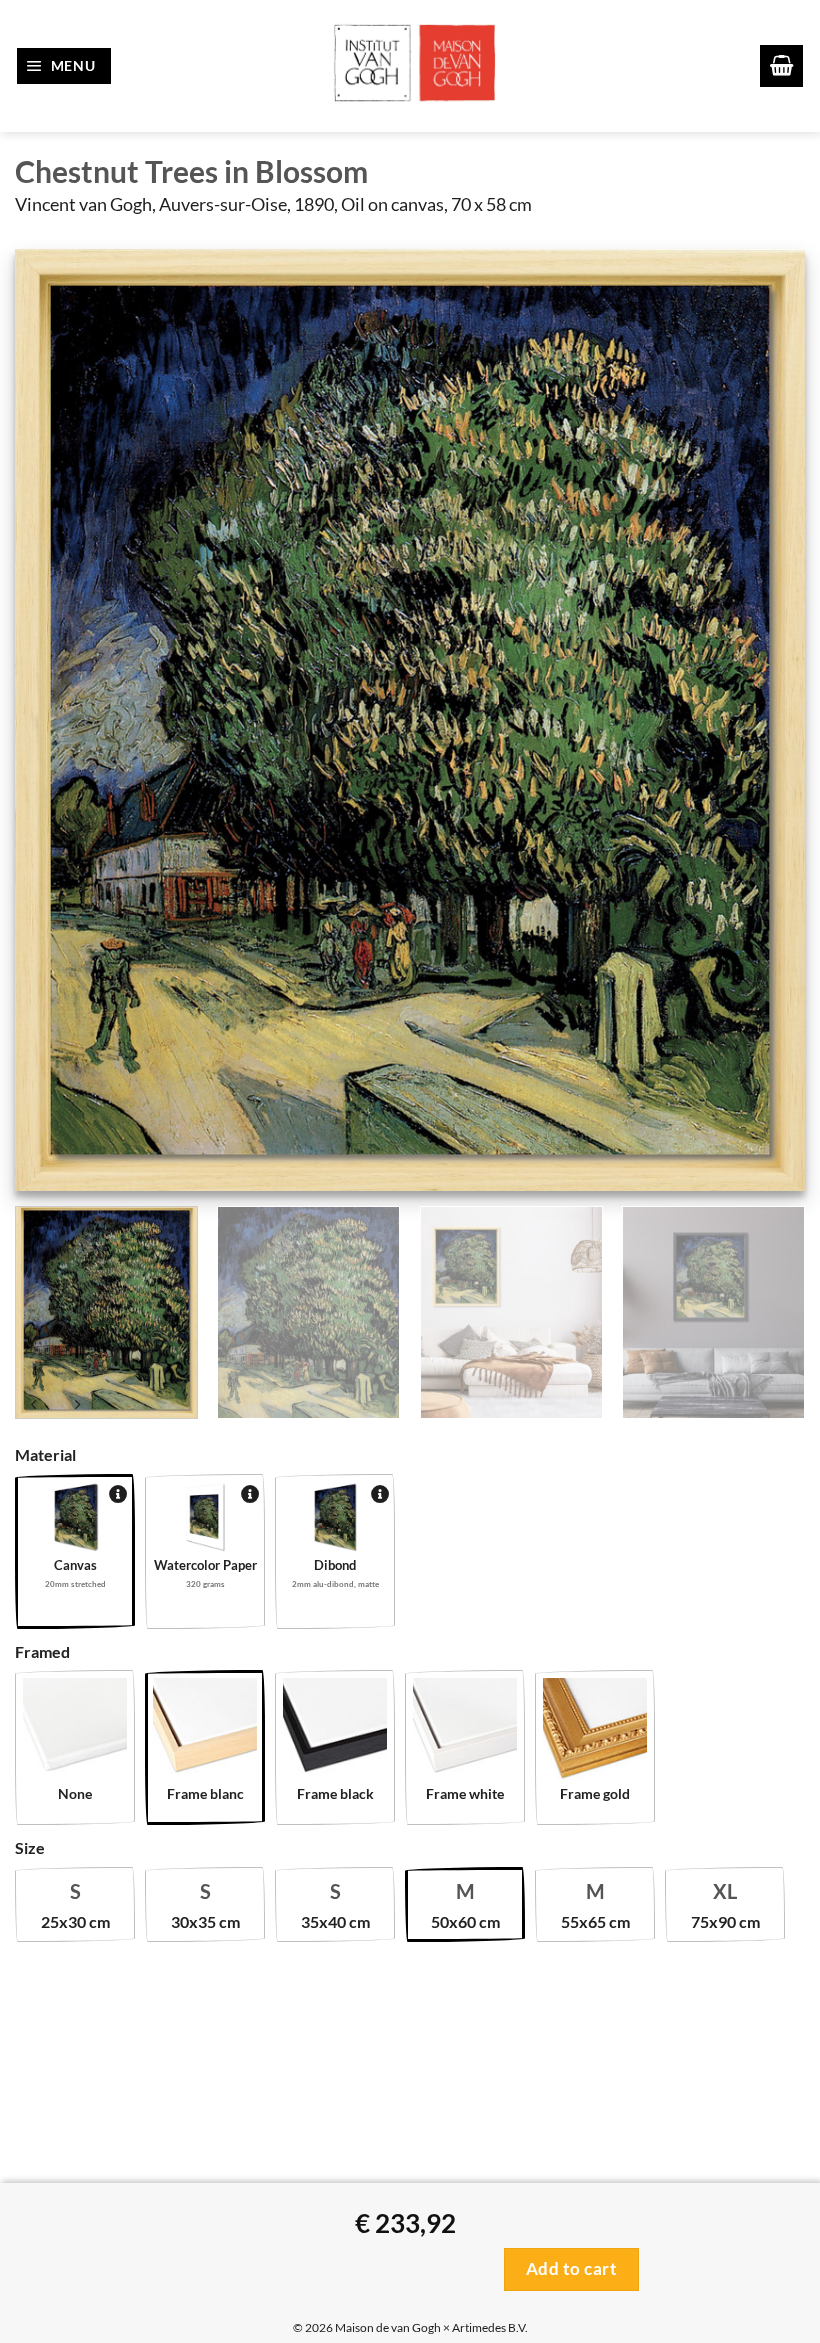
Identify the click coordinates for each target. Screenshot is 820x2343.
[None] (75, 1730)
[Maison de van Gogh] (413, 66)
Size (30, 1847)
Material (45, 1454)
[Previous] (56, 720)
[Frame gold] (595, 1730)
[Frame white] (465, 1730)
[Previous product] (77, 1406)
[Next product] (35, 1406)
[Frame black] (335, 1730)
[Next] (764, 720)
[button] (64, 66)
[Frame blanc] (205, 1730)
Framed (42, 1651)
